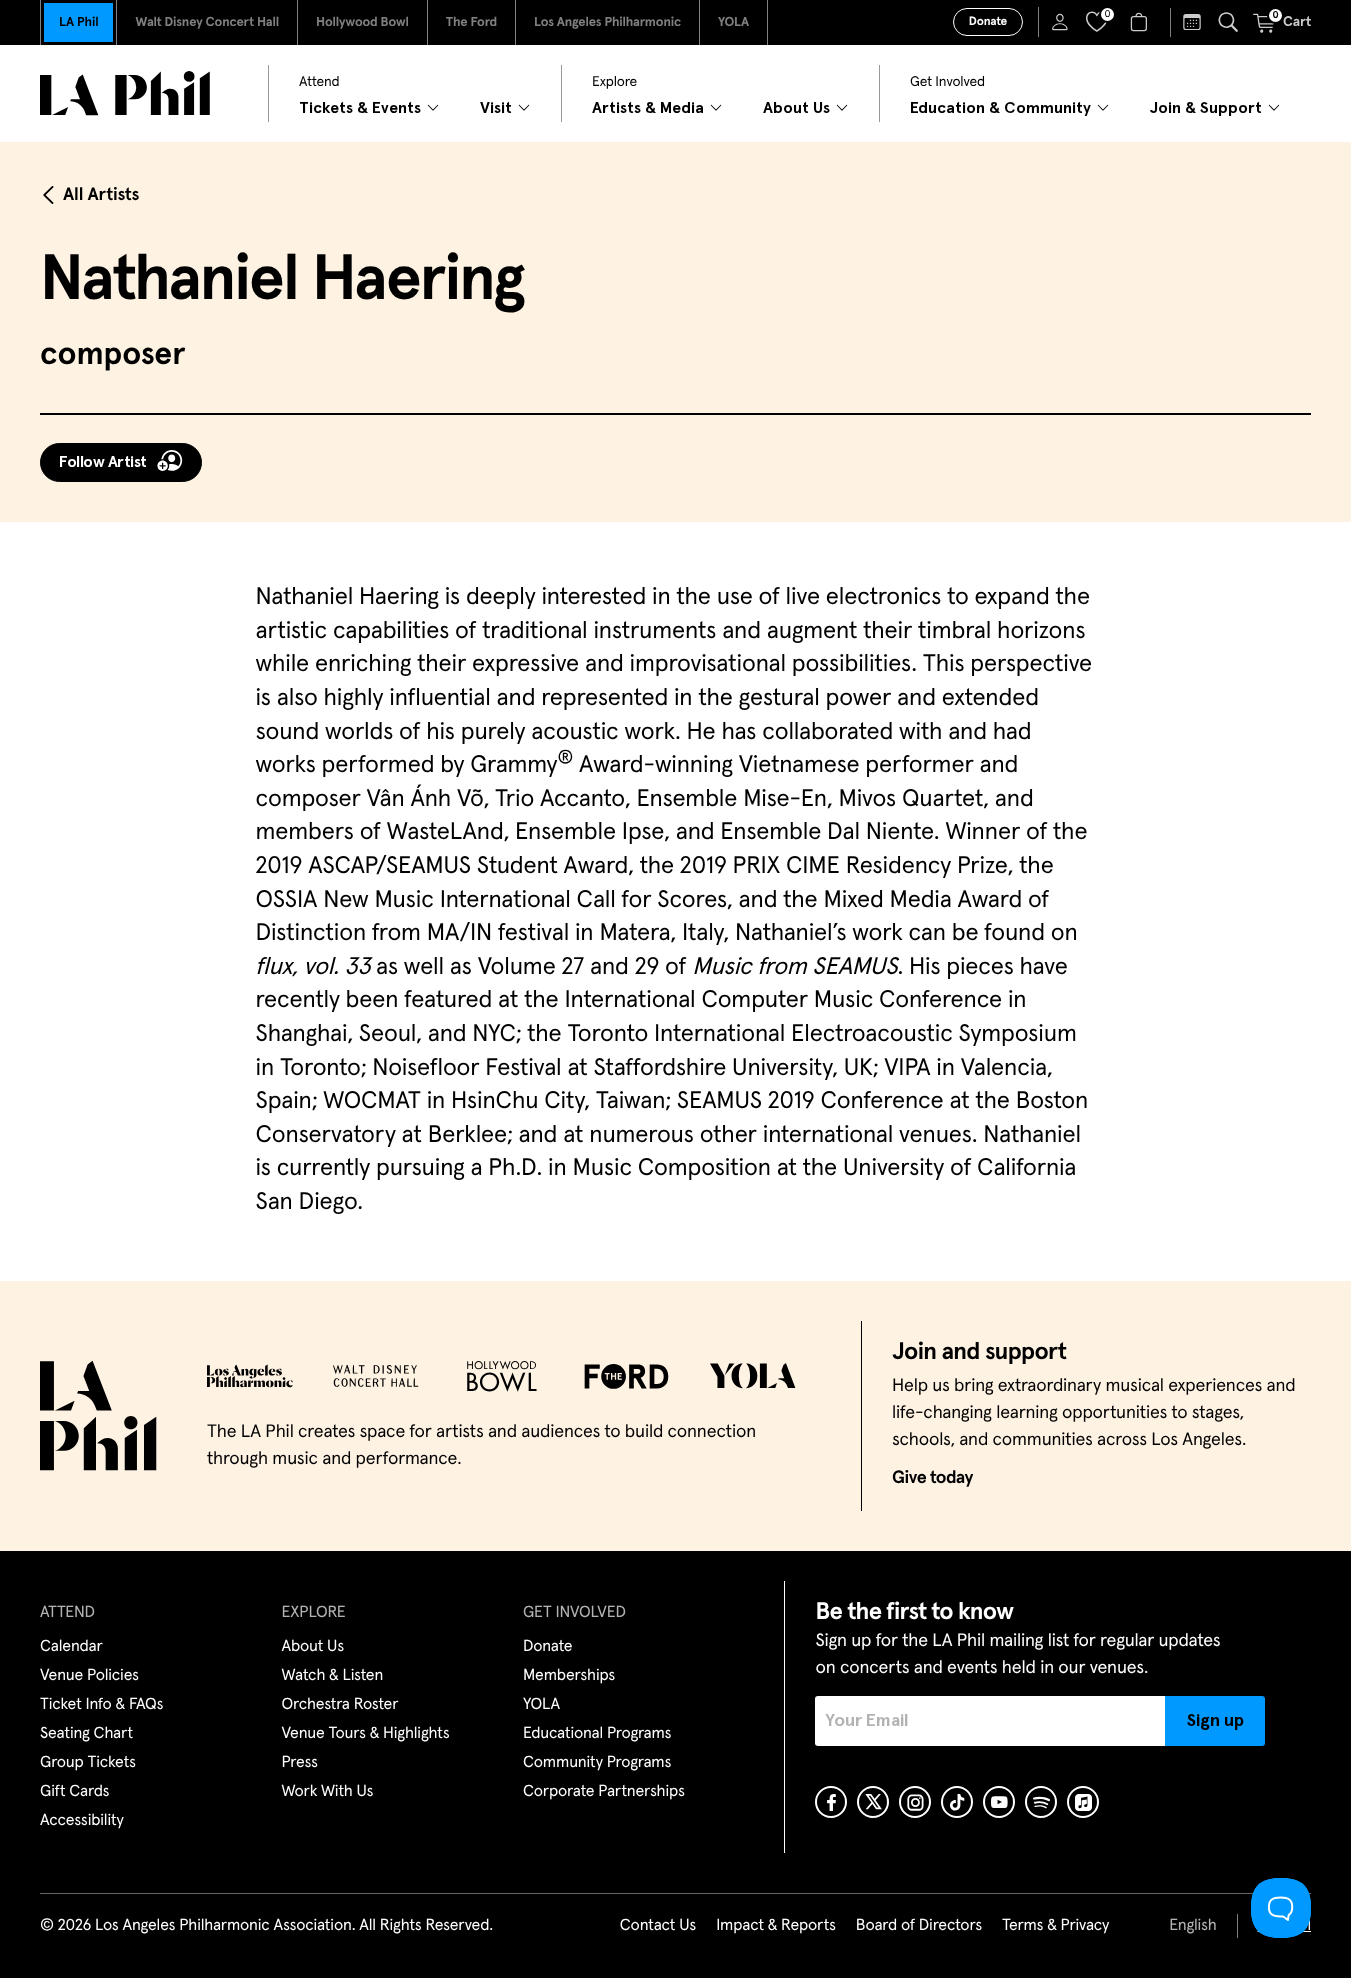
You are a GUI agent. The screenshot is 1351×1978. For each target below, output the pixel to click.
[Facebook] (831, 1802)
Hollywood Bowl (362, 22)
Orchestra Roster (340, 1705)
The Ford (471, 22)
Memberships (569, 1676)
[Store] (1141, 22)
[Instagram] (915, 1802)
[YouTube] (999, 1802)
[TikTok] (957, 1802)
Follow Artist (103, 462)
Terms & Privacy (1055, 1926)
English (1192, 1926)
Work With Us (328, 1792)
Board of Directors (919, 1926)
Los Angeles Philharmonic (607, 22)
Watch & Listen (333, 1676)
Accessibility (82, 1821)
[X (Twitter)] (873, 1802)
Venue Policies (89, 1676)
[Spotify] (1041, 1802)
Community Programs (597, 1763)
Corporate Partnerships (604, 1792)
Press (300, 1763)
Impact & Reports (776, 1926)
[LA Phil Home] (125, 93)
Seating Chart (86, 1734)
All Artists (101, 195)
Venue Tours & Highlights (366, 1734)
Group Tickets (88, 1763)
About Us (313, 1647)
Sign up (1215, 1721)
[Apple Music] (1083, 1802)
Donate (988, 22)
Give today (932, 1478)
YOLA (733, 22)
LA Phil (78, 22)
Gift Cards (74, 1792)
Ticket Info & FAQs (101, 1705)
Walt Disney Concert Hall (207, 22)
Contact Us (658, 1926)
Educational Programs (597, 1734)
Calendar (71, 1647)
